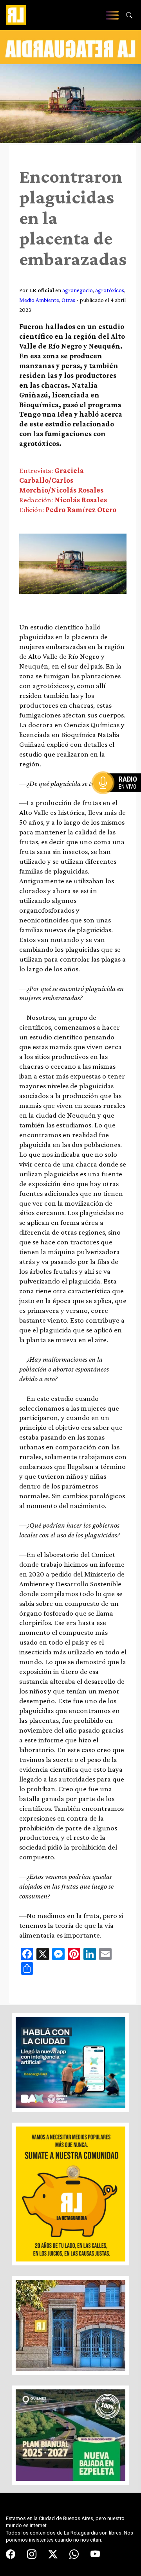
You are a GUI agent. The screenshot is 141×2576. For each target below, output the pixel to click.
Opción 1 (119, 795)
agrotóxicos (110, 290)
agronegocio (78, 290)
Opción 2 (119, 798)
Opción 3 (119, 802)
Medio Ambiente (39, 300)
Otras (68, 300)
